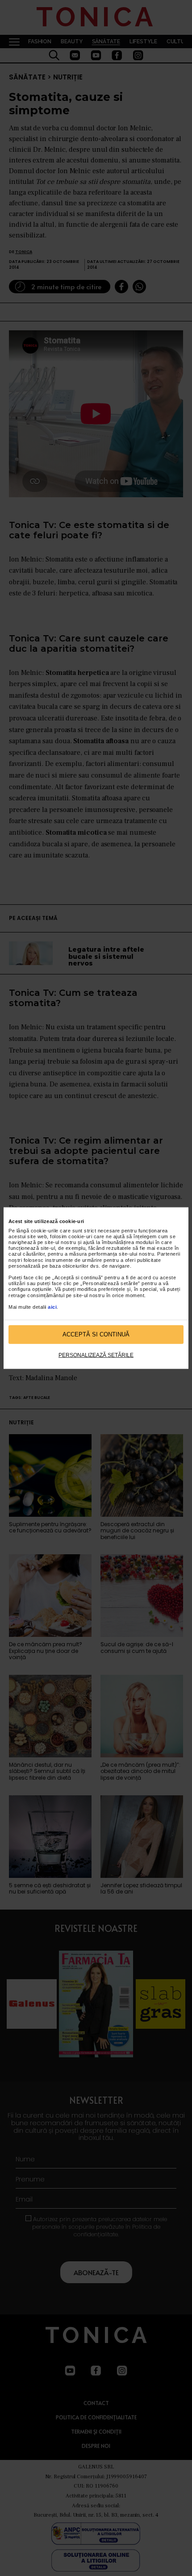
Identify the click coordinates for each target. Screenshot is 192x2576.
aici (52, 1307)
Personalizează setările (96, 1355)
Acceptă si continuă (96, 1334)
